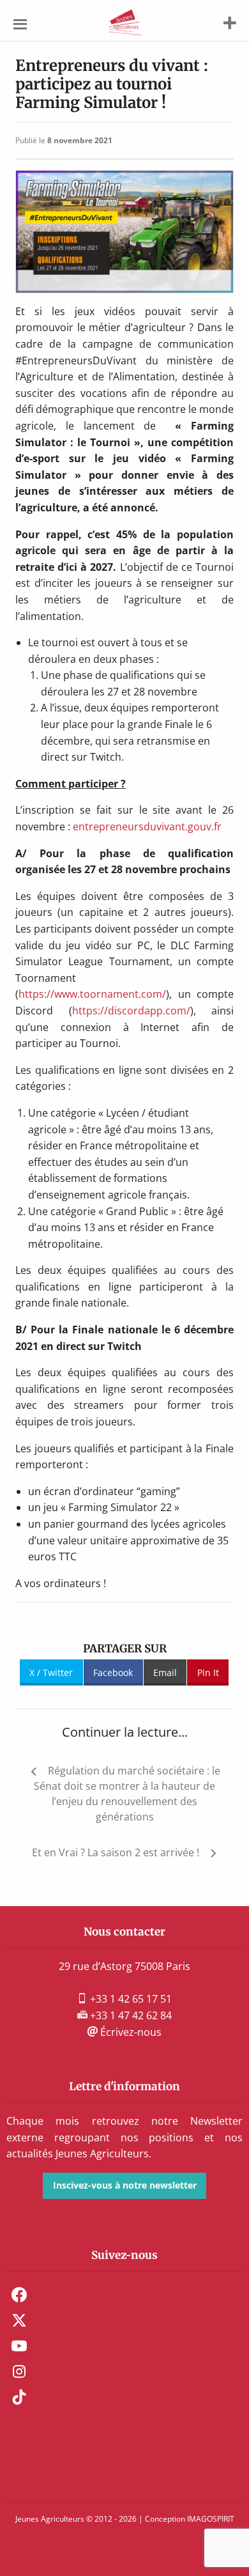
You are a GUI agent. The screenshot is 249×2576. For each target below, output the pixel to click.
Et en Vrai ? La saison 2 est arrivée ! (116, 1852)
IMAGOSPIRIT (211, 2519)
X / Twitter (51, 1672)
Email (165, 1672)
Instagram (19, 2371)
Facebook (113, 1672)
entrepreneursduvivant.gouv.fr (148, 826)
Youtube (19, 2346)
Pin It (208, 1672)
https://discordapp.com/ (131, 1011)
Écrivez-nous (130, 2032)
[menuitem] (124, 2295)
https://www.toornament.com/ (92, 994)
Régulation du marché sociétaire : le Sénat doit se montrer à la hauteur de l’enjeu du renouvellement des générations (127, 1794)
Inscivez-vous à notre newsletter (125, 2185)
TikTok (19, 2397)
